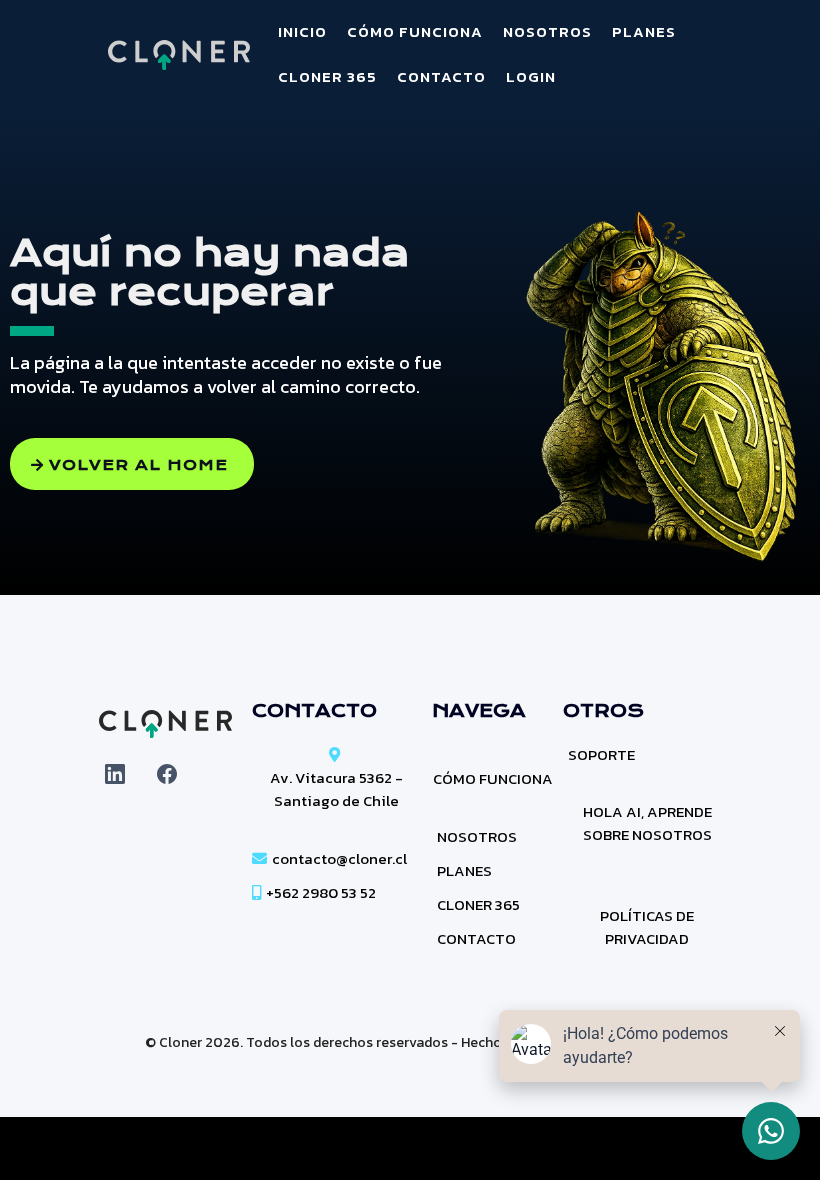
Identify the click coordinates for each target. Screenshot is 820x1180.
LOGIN (531, 76)
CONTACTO (441, 76)
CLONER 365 (327, 76)
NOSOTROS (547, 31)
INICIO (302, 31)
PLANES (644, 31)
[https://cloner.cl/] (179, 55)
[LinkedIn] (115, 774)
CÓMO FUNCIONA (415, 31)
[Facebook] (167, 774)
